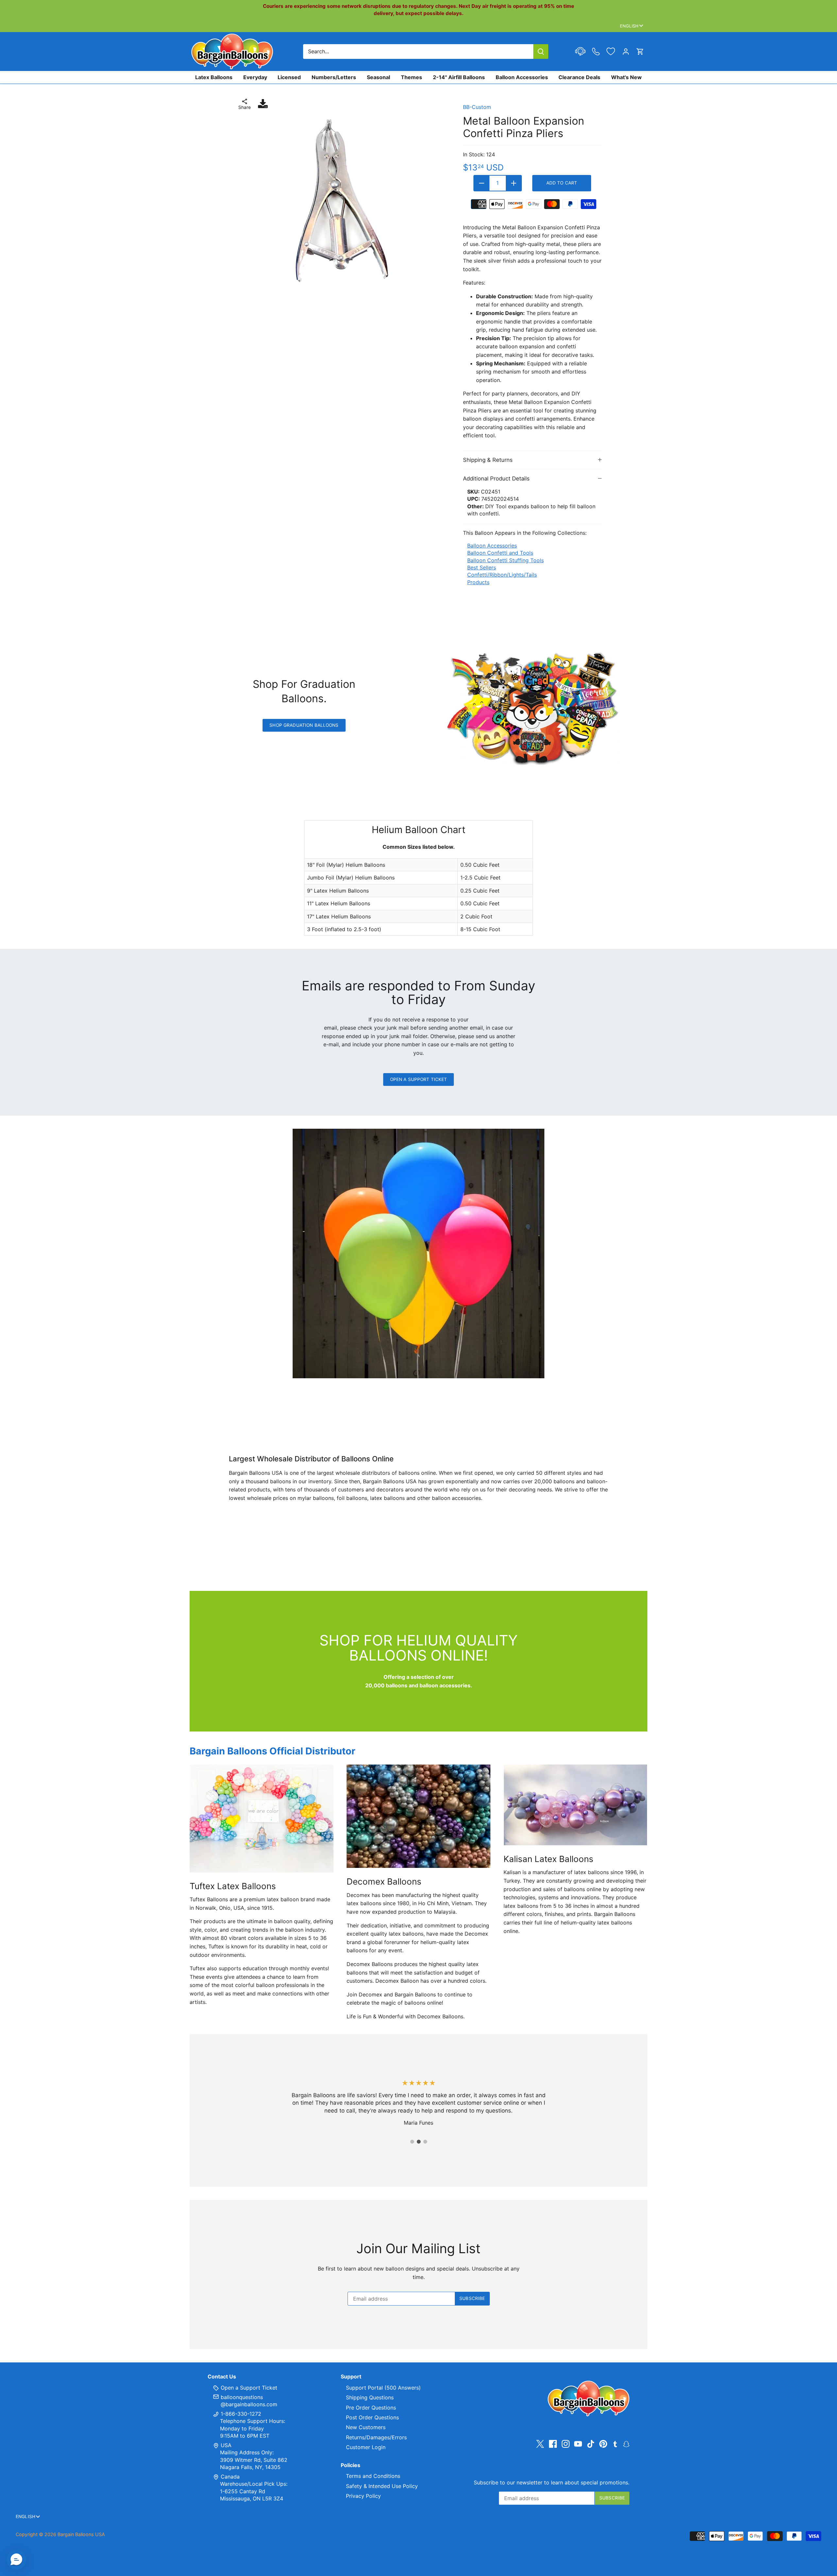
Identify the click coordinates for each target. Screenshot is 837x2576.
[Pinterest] (603, 2444)
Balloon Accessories (522, 77)
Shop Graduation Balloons (304, 725)
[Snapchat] (626, 2444)
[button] (16, 2560)
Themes (411, 77)
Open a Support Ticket (419, 1079)
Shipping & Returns (488, 460)
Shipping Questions (370, 2397)
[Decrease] (482, 183)
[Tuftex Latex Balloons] (262, 1819)
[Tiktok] (591, 2444)
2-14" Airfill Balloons (459, 77)
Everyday (255, 77)
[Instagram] (566, 2444)
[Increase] (514, 183)
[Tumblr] (615, 2444)
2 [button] (418, 2142)
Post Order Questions (372, 2417)
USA (226, 2445)
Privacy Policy (363, 2496)
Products (478, 582)
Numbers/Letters (334, 77)
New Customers (366, 2427)
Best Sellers (482, 567)
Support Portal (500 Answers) (383, 2388)
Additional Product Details (496, 479)
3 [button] (425, 2142)
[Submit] (541, 52)
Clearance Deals (579, 77)
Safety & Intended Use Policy (382, 2486)
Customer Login (366, 2447)
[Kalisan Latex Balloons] (575, 1805)
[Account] (626, 52)
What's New (626, 77)
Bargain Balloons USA (81, 2534)
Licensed (289, 77)
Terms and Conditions (373, 2476)
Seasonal (378, 77)
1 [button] (412, 2142)
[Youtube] (578, 2444)
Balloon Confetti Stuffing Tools (505, 560)
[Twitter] (540, 2444)
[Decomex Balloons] (418, 1816)
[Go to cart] (640, 52)
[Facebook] (553, 2444)
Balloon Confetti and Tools (500, 553)
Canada (230, 2477)
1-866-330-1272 (240, 2414)
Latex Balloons (214, 77)
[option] (341, 201)
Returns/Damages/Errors (376, 2437)
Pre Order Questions (371, 2408)
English (629, 26)
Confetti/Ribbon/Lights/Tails (502, 575)
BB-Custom (477, 107)
